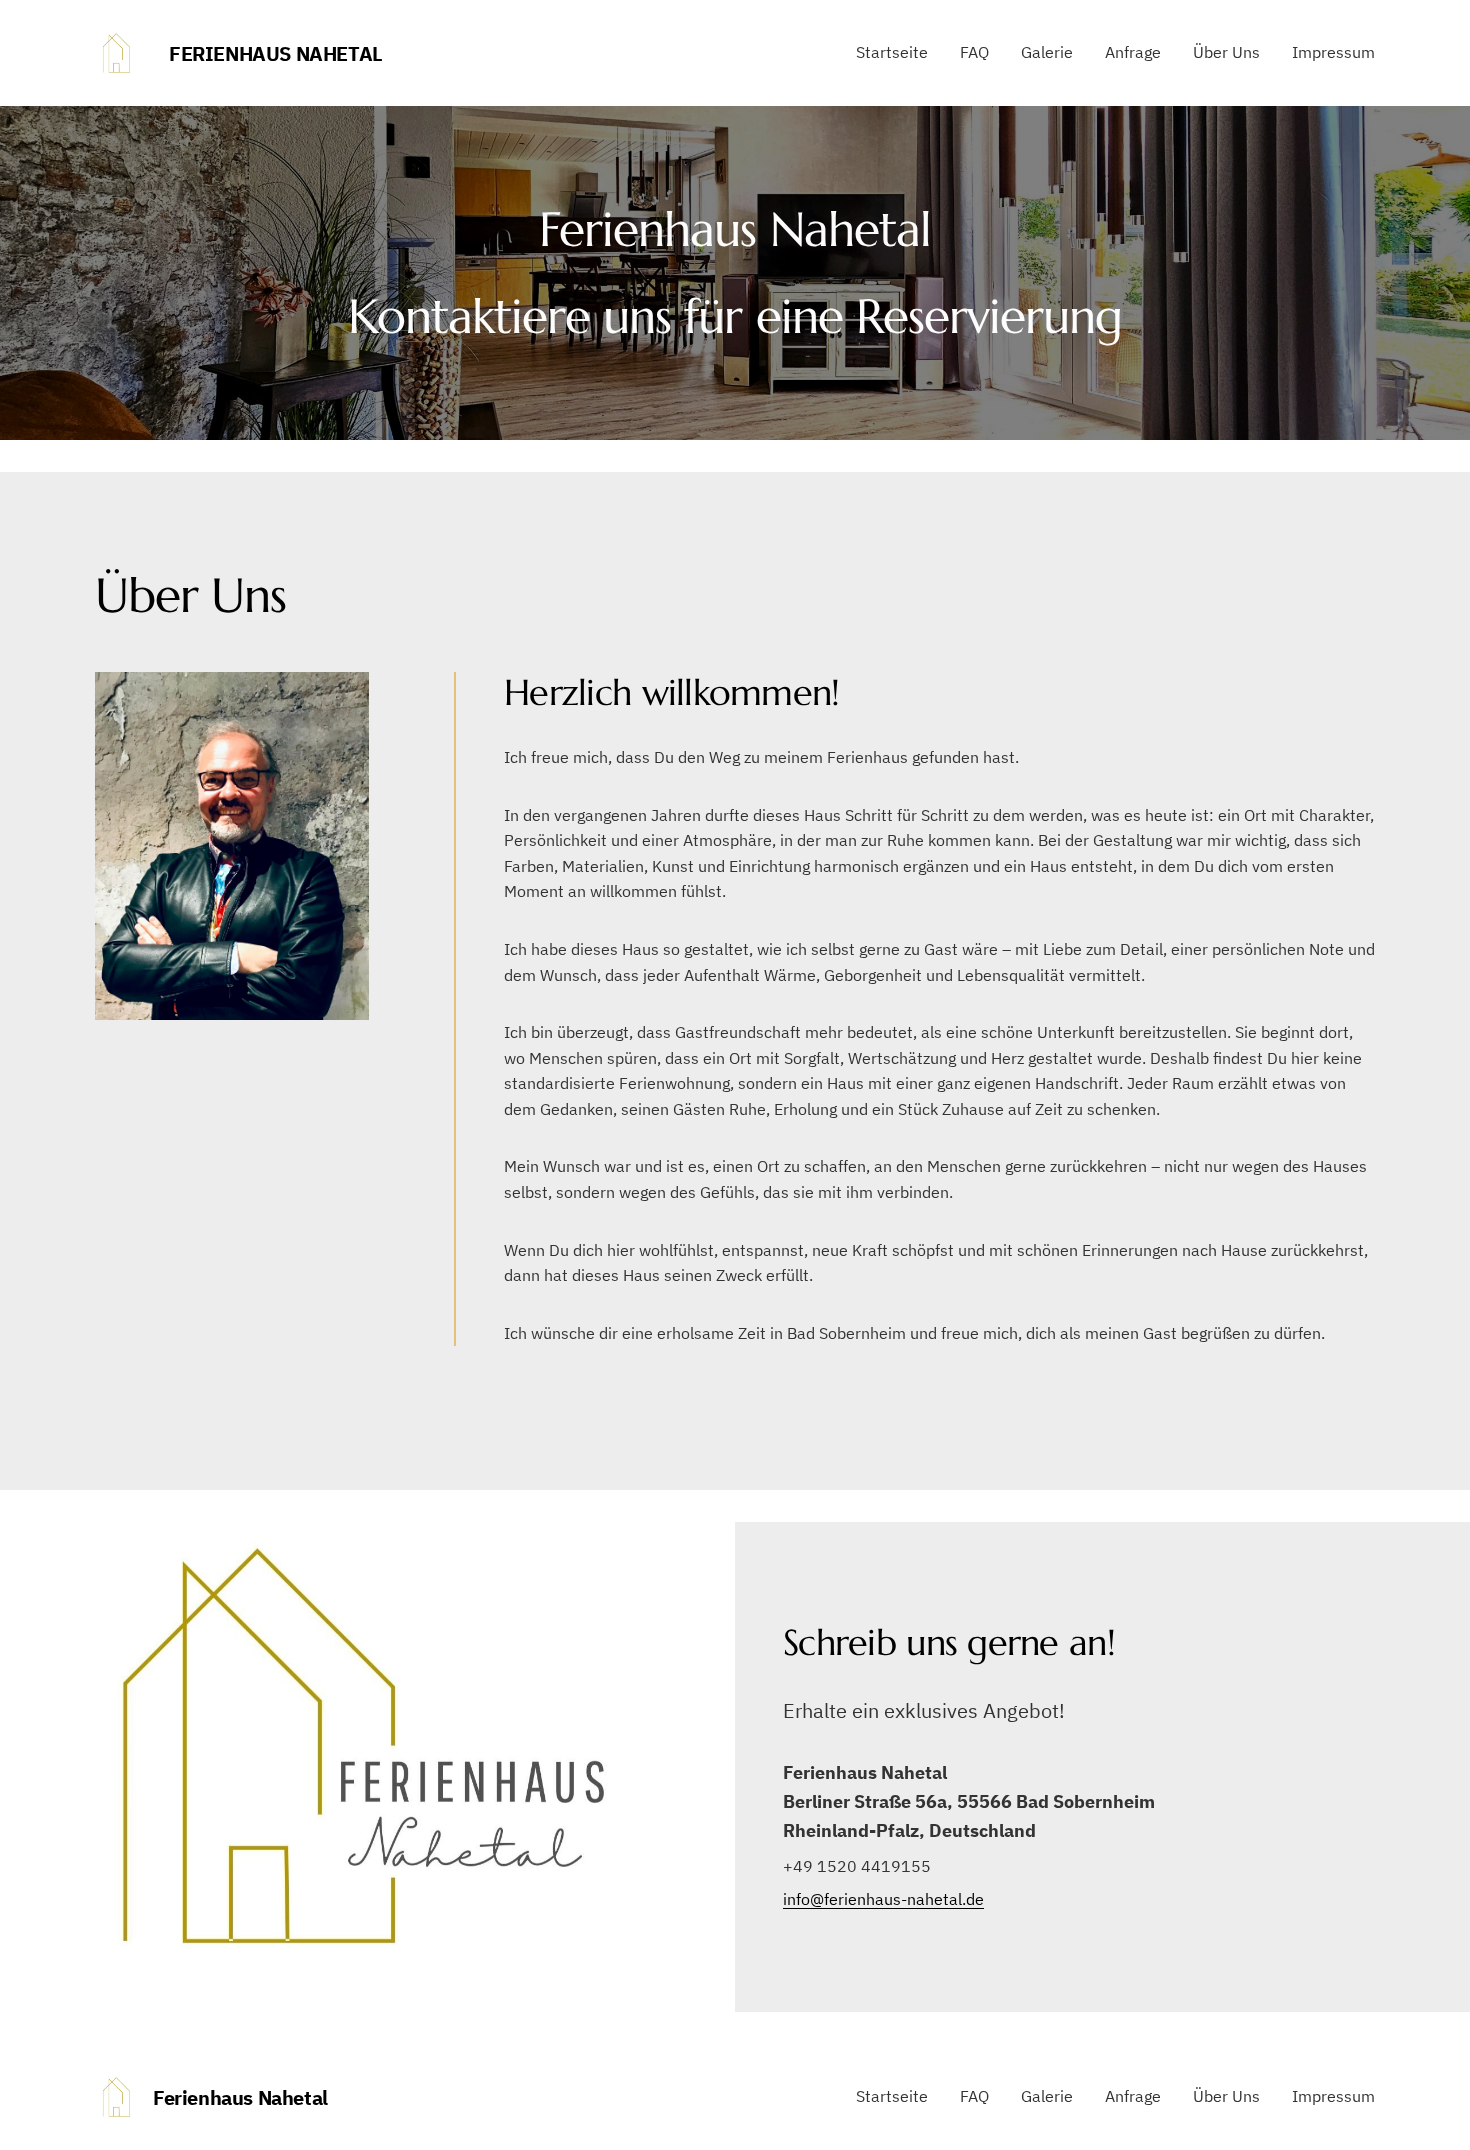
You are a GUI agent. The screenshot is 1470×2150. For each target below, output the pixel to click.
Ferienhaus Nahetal (276, 53)
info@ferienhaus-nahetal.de (883, 1899)
